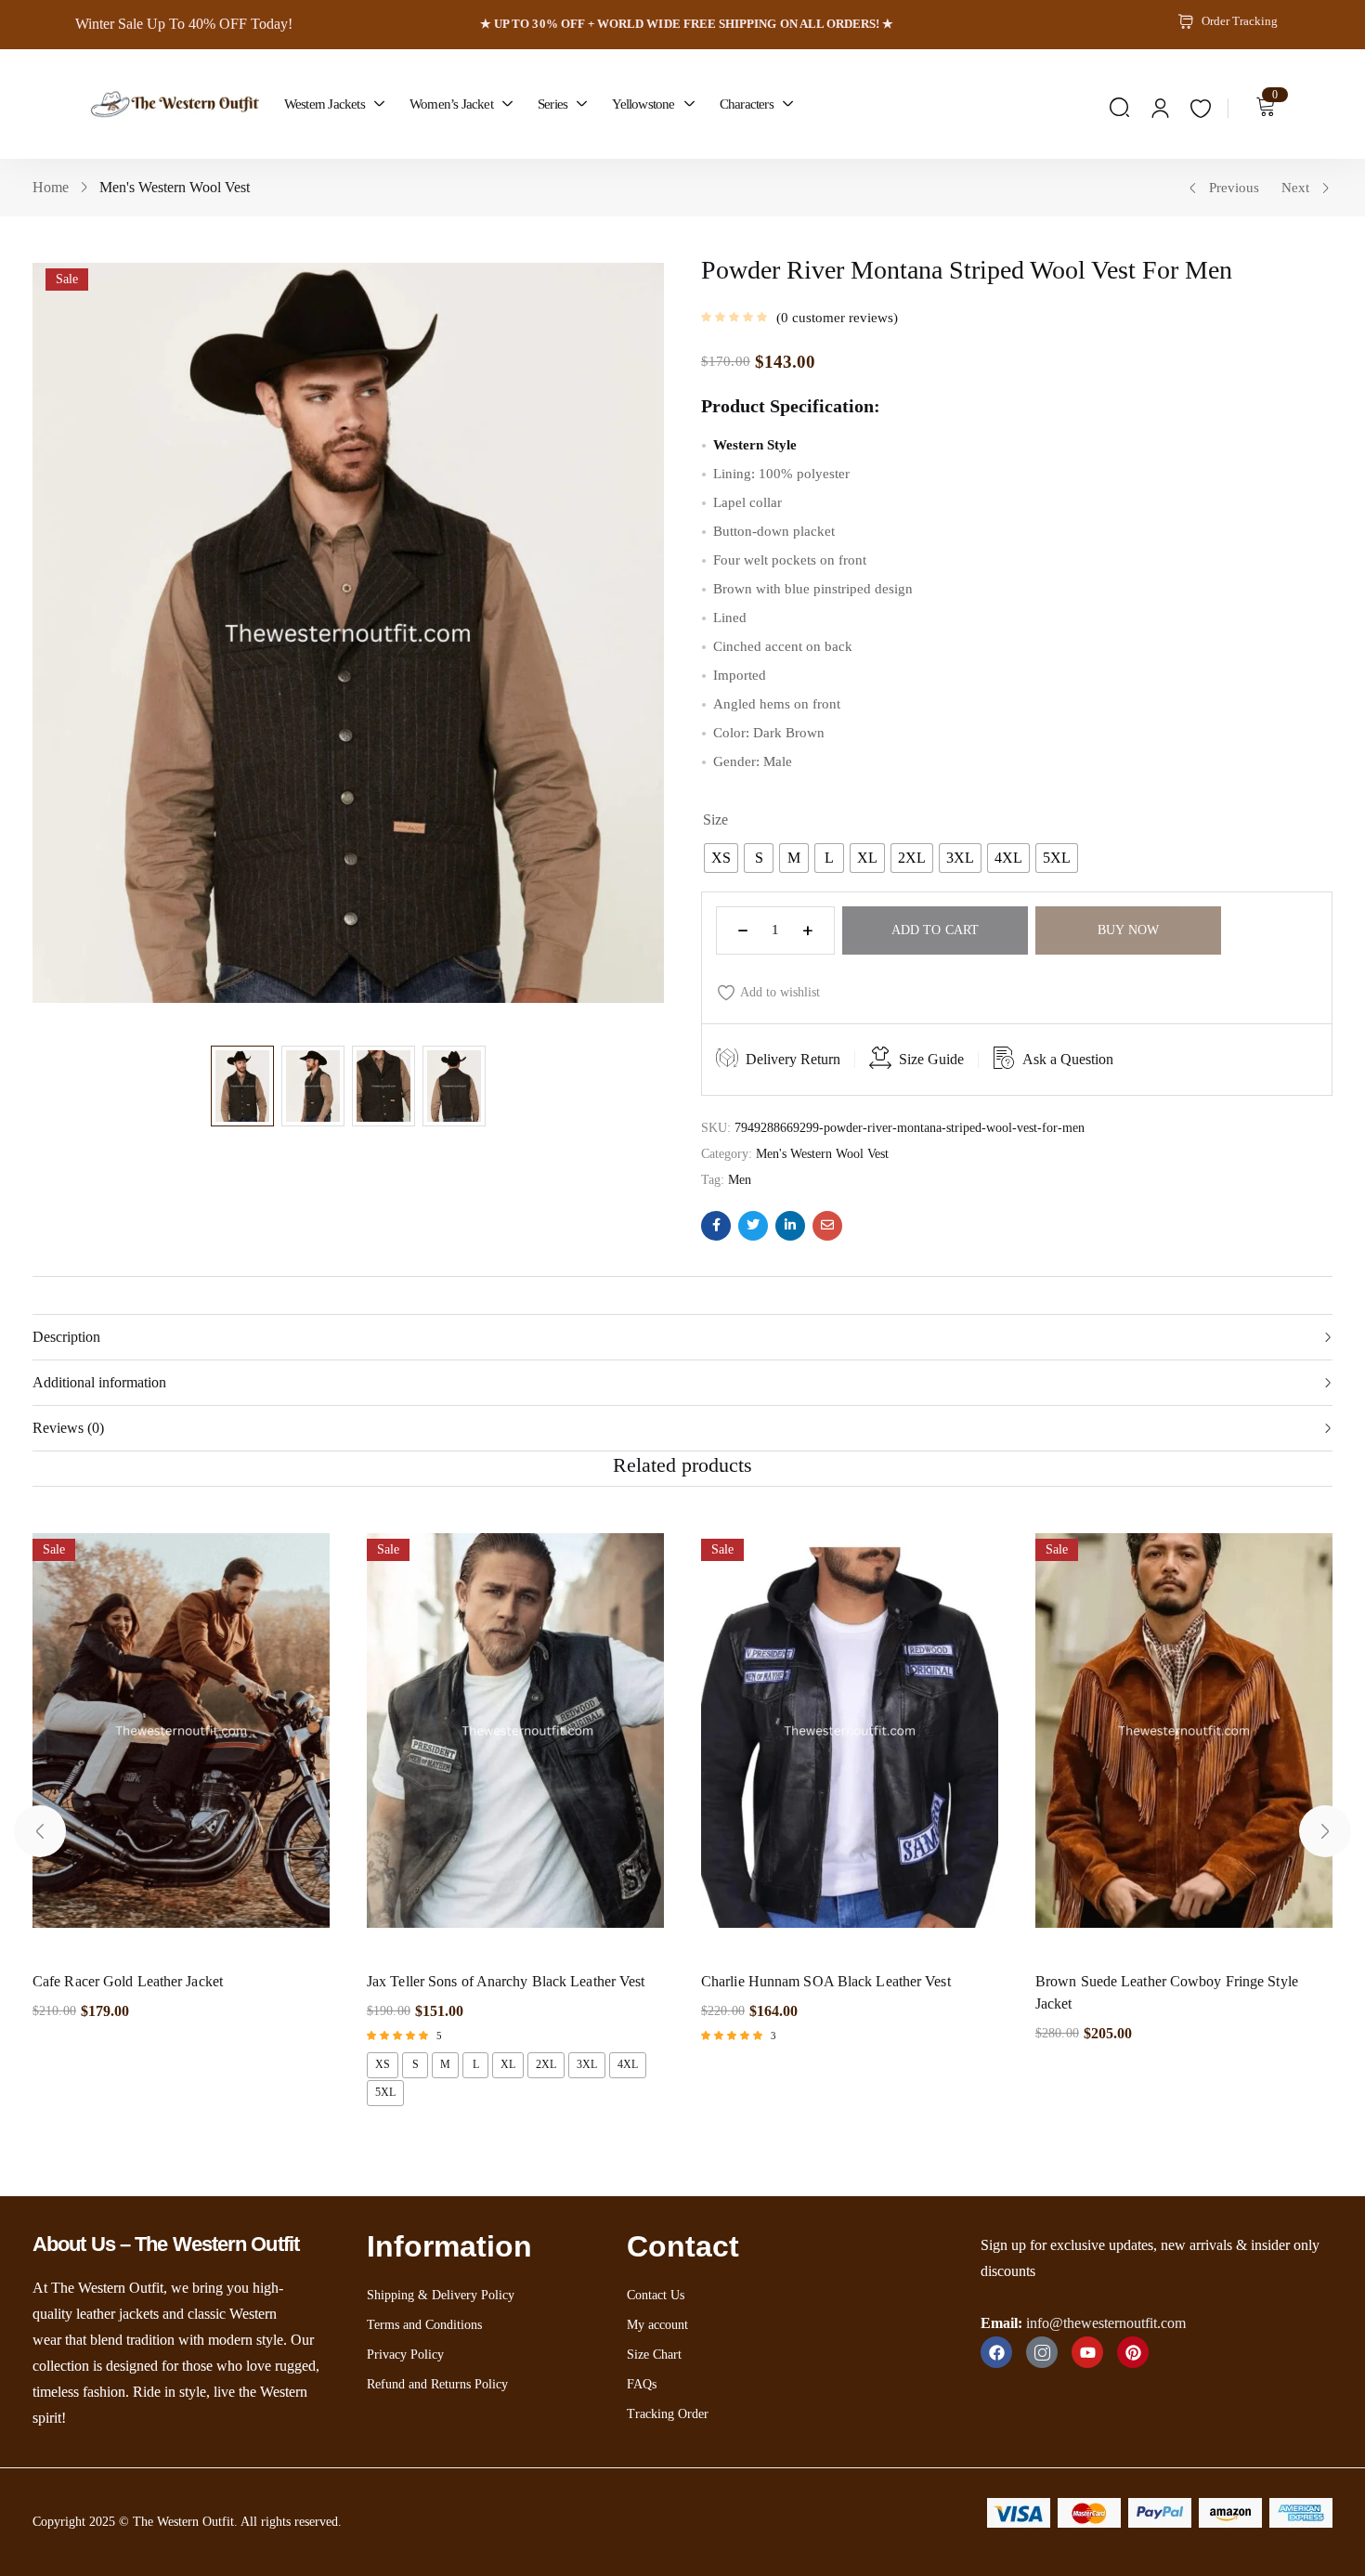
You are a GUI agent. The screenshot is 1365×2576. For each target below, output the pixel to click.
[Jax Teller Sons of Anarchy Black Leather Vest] (515, 1740)
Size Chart (654, 2355)
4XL (628, 2064)
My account (657, 2325)
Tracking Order (668, 2414)
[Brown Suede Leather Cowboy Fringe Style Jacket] (1184, 1740)
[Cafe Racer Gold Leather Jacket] (181, 1740)
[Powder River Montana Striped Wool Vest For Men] (716, 1226)
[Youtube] (1087, 2352)
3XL (587, 2064)
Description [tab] (66, 1337)
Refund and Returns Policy (437, 2384)
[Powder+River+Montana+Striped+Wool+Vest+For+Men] (753, 1226)
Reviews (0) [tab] (68, 1428)
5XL (385, 2092)
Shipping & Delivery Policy (441, 2295)
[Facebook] (996, 2352)
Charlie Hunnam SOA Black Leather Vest (826, 1981)
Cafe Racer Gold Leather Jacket (128, 1981)
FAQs (642, 2384)
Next (1295, 188)
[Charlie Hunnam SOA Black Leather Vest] (850, 1740)
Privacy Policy (405, 2355)
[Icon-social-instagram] (1042, 2352)
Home (51, 187)
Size (715, 820)
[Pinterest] (1133, 2352)
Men (740, 1180)
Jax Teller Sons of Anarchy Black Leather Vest (506, 1981)
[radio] (721, 858)
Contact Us (656, 2295)
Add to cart (935, 930)
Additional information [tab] (99, 1382)
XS (383, 2064)
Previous (1234, 188)
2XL (546, 2064)
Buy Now (1128, 930)
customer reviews (837, 318)
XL (508, 2064)
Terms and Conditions (424, 2325)
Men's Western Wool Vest (175, 187)
